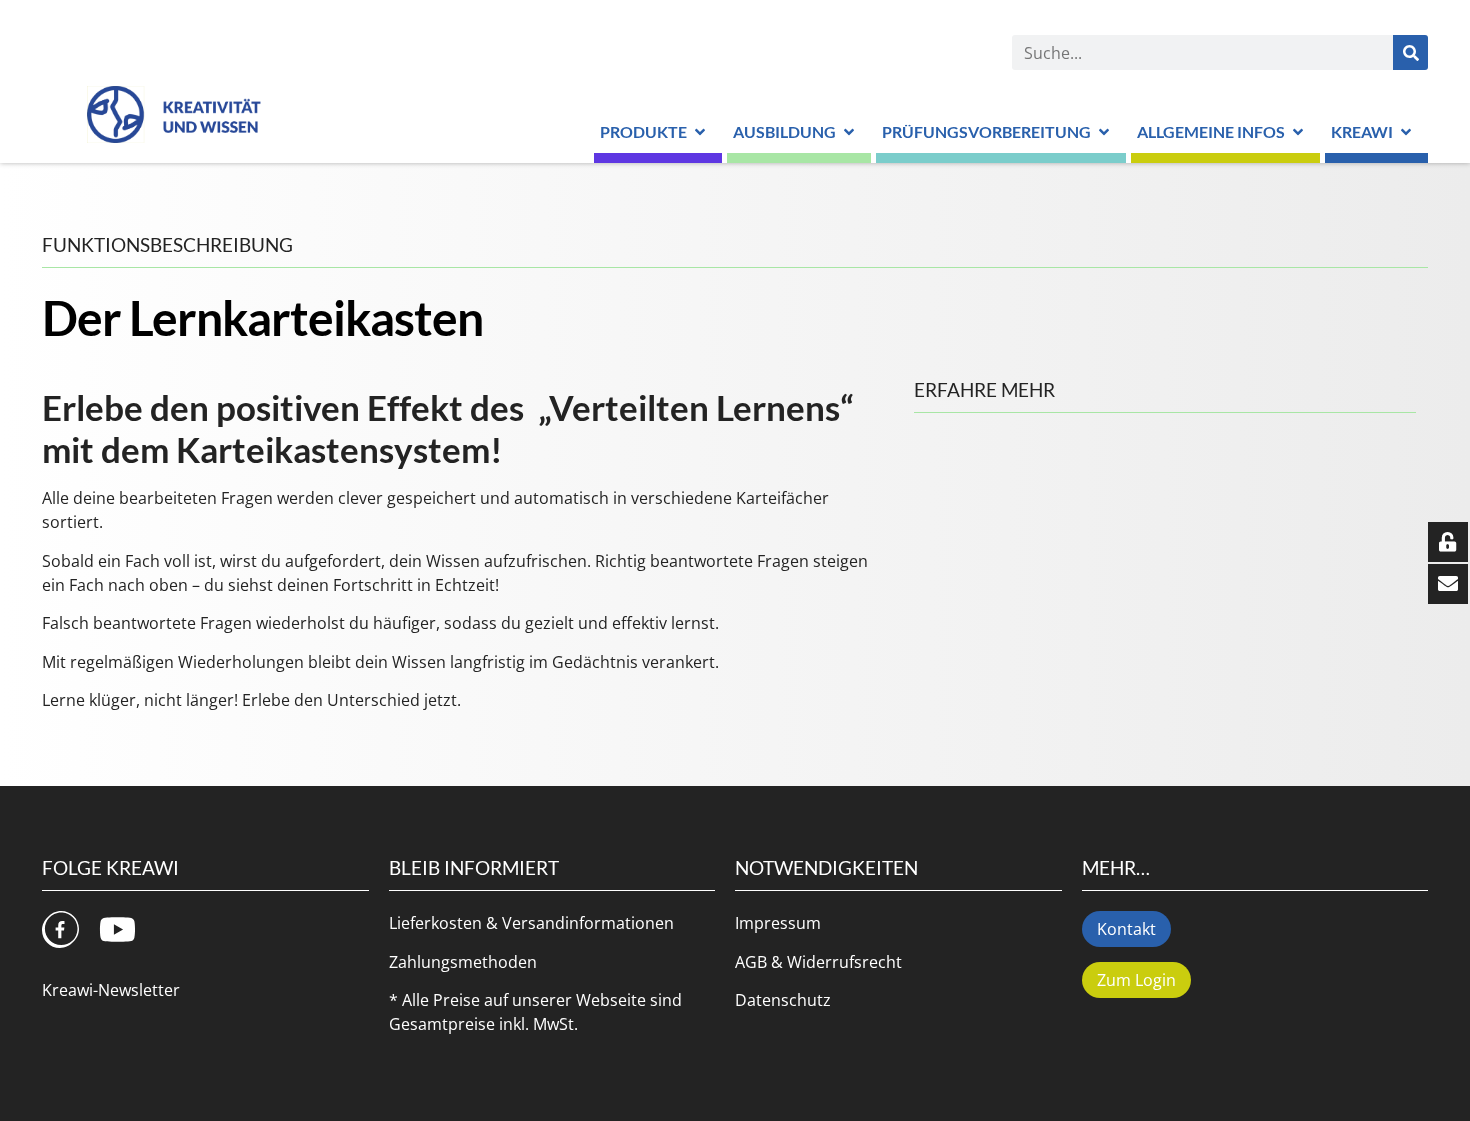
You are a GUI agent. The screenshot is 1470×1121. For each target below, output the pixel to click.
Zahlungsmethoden (463, 962)
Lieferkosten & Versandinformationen (531, 923)
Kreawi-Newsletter (111, 990)
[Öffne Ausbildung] (849, 132)
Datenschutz (783, 1000)
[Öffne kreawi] (1406, 132)
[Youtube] (117, 929)
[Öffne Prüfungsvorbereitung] (1104, 132)
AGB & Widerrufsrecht (818, 962)
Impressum (778, 923)
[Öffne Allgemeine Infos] (1298, 132)
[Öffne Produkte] (700, 132)
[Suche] (1410, 52)
